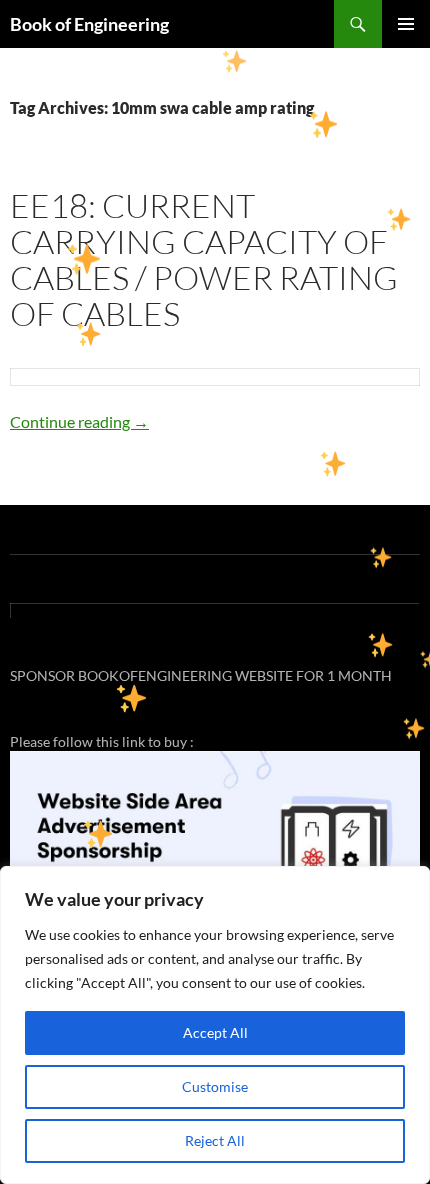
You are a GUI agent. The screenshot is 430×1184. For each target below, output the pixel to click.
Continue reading (79, 421)
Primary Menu (406, 24)
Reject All (215, 1140)
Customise (215, 1086)
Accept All (215, 1032)
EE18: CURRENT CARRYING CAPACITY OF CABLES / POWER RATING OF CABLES (204, 259)
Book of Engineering (89, 24)
